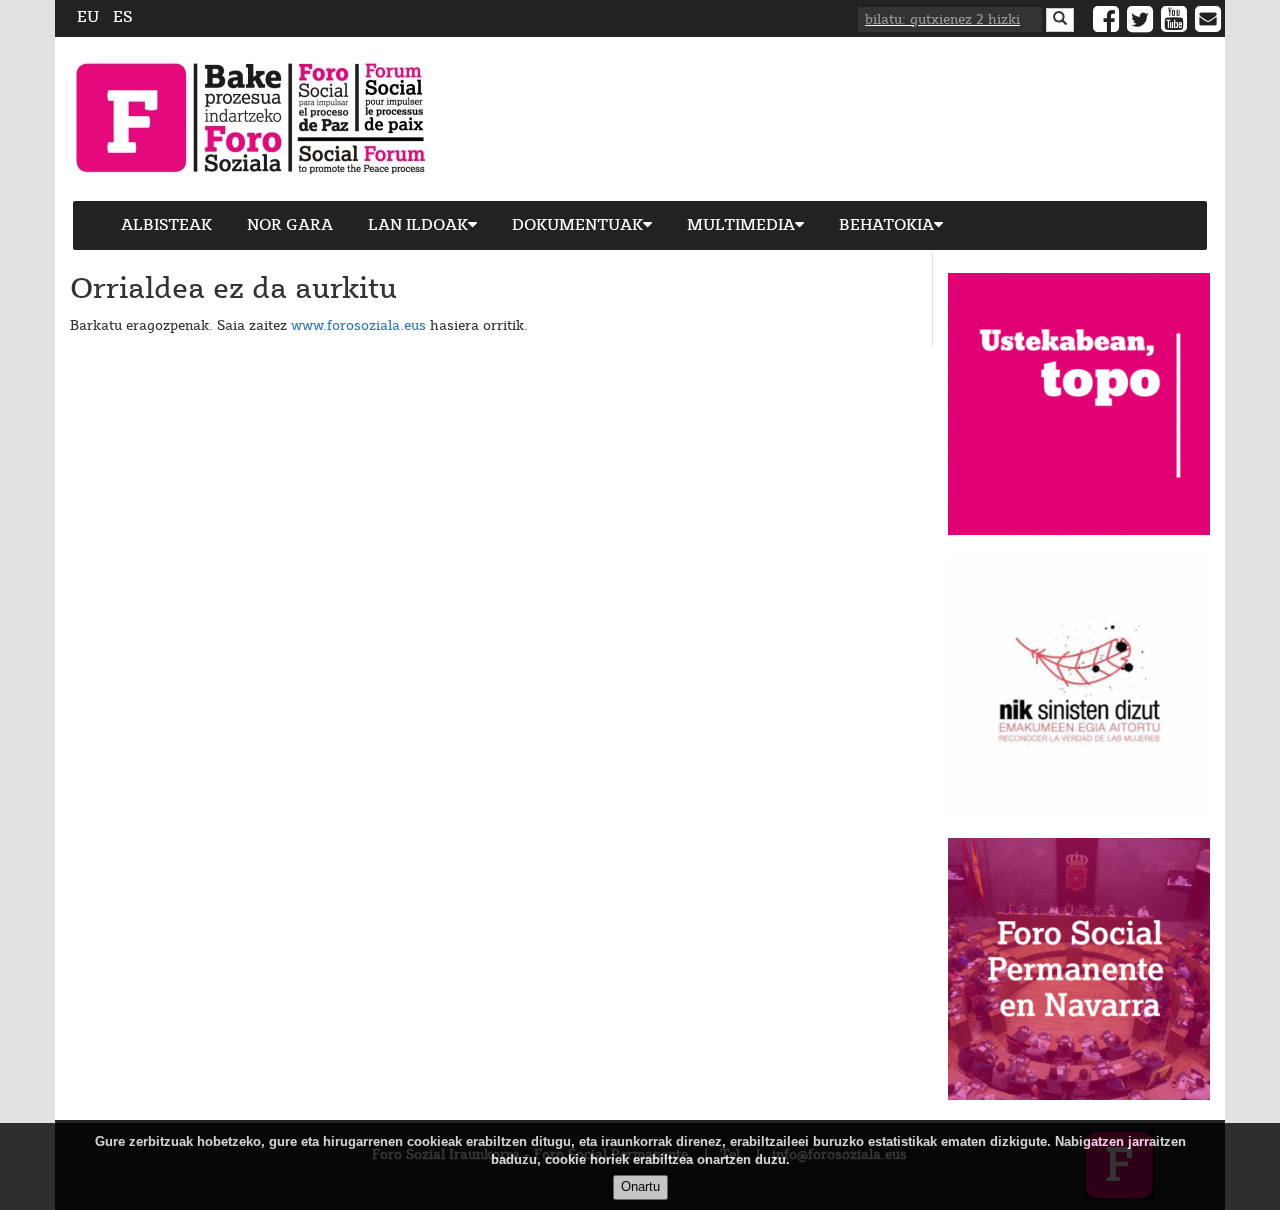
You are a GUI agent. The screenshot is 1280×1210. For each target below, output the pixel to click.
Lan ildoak (418, 225)
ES (123, 17)
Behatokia (886, 225)
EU (88, 17)
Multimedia (741, 225)
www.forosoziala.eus (358, 326)
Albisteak (166, 225)
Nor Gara (290, 225)
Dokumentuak (577, 225)
